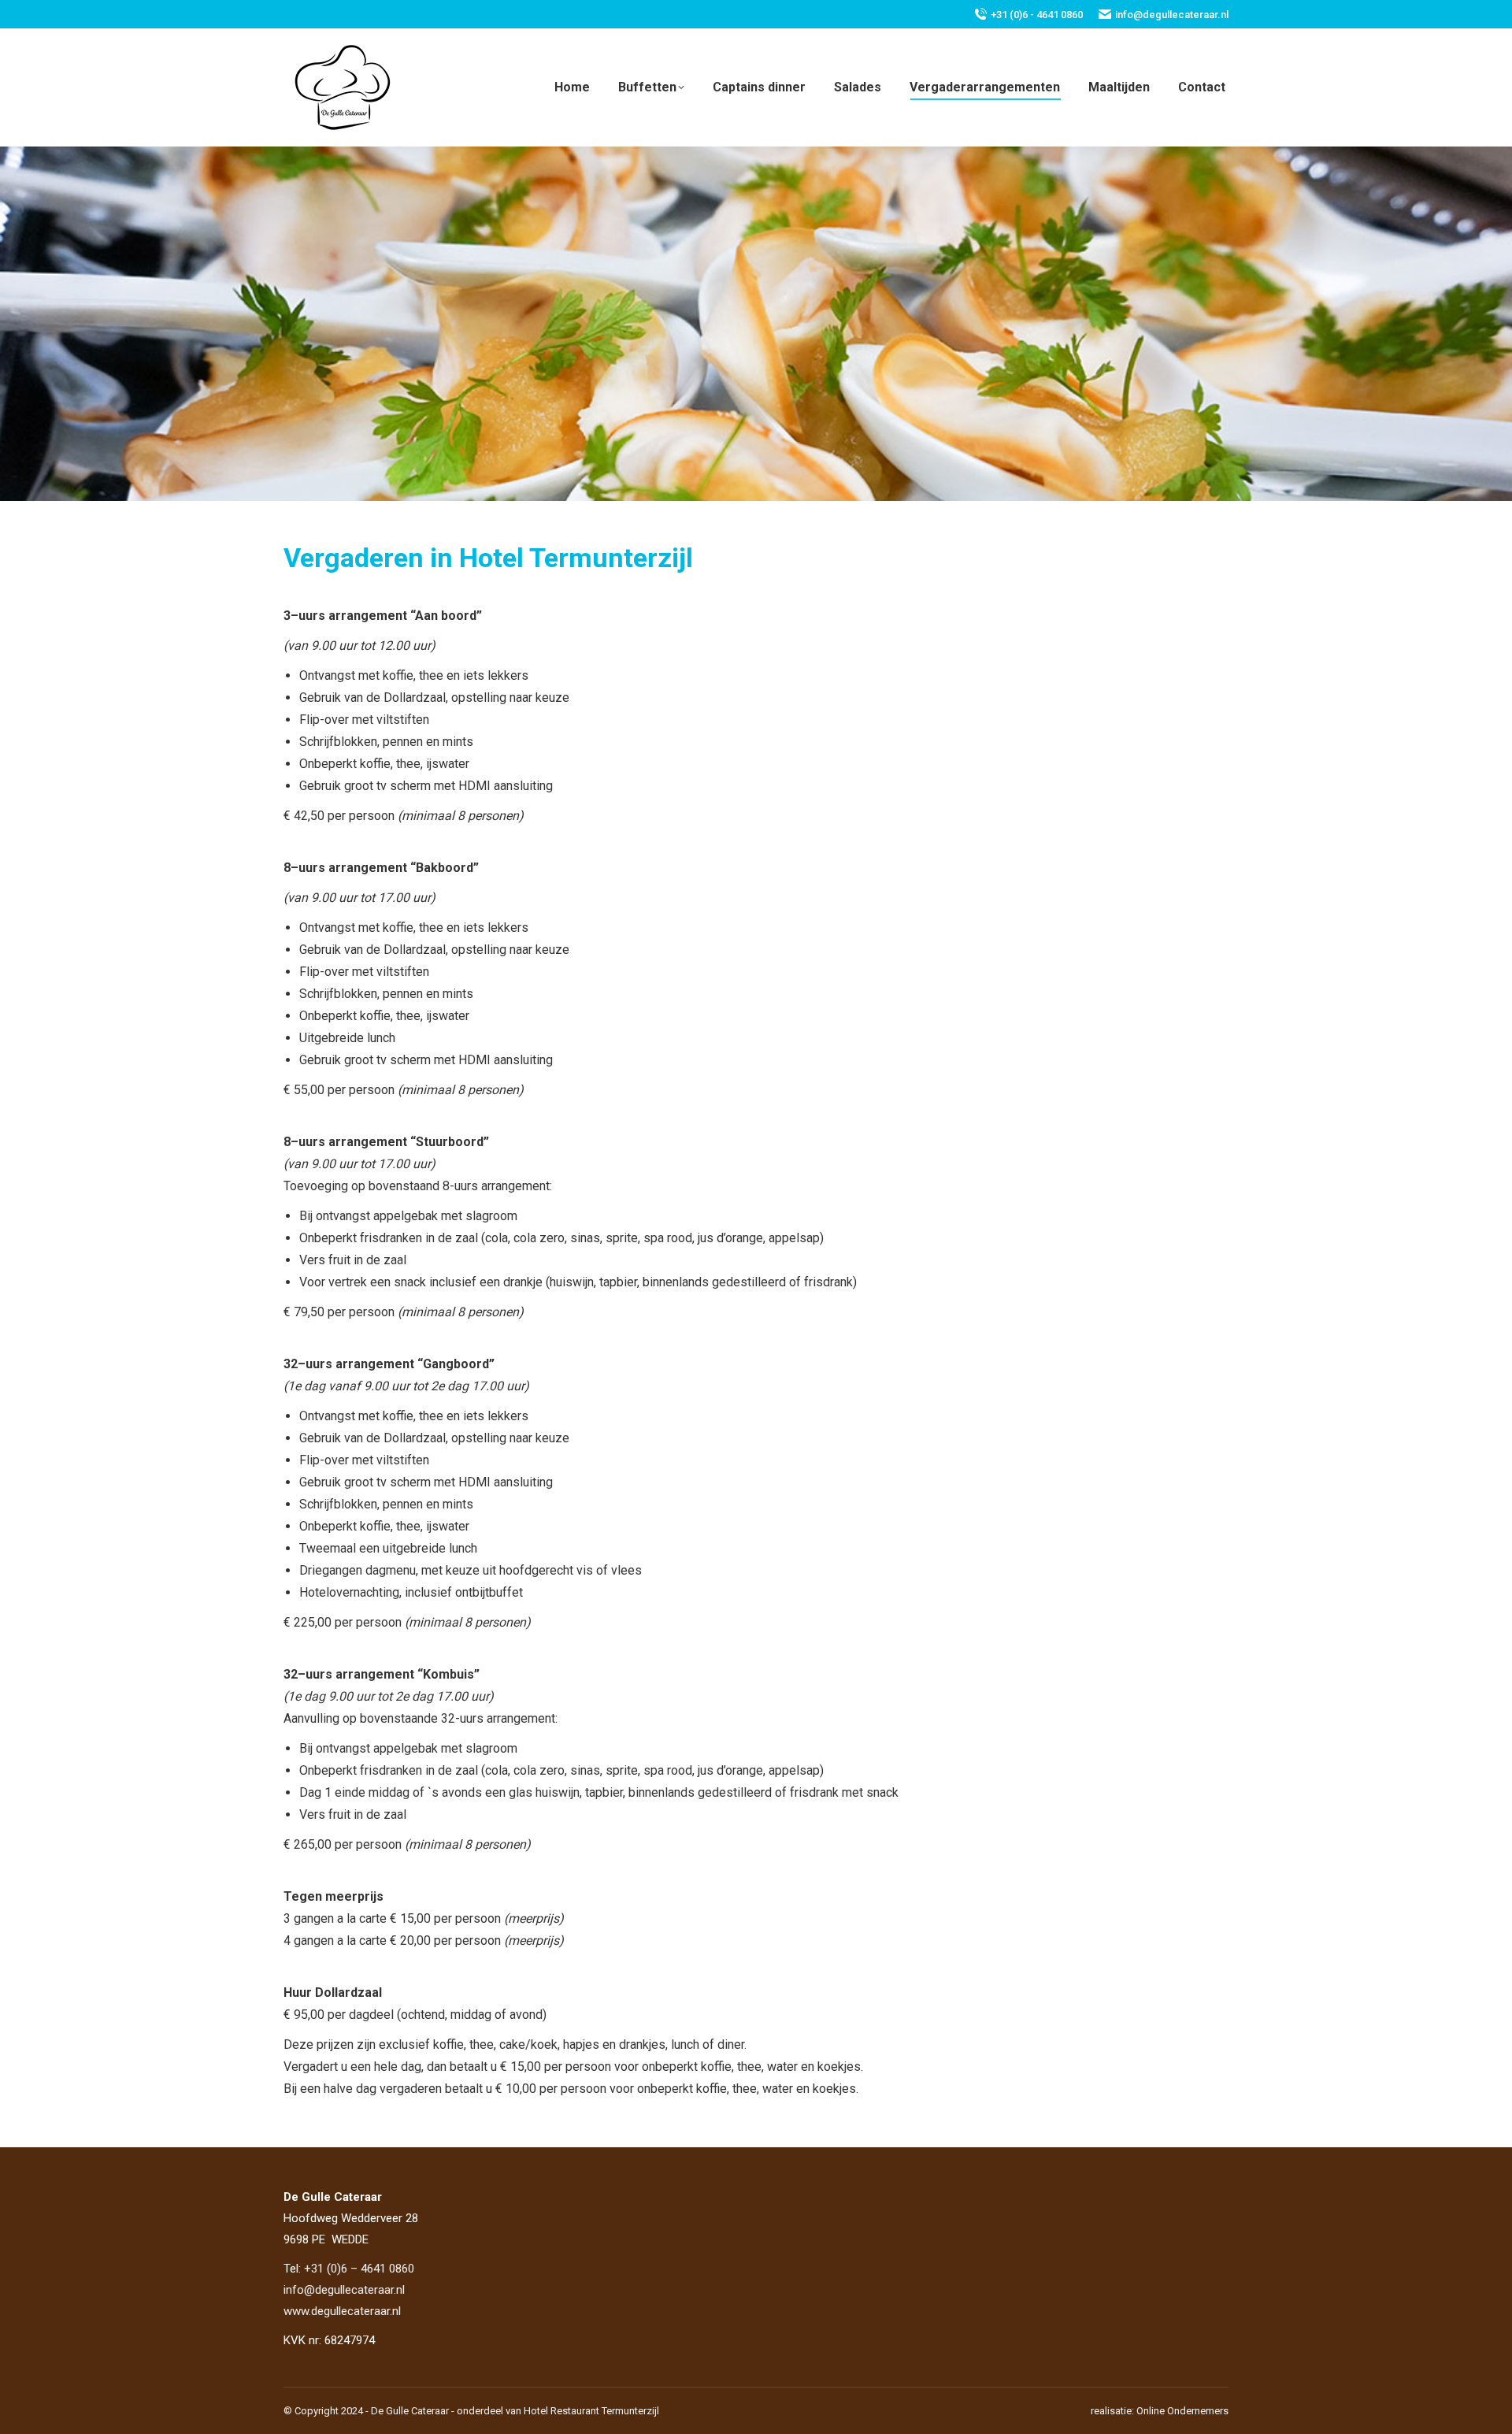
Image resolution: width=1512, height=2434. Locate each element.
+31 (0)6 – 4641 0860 (359, 2269)
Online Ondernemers (1182, 2411)
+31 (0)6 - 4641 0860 (1037, 15)
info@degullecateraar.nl (1172, 15)
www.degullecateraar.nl (342, 2311)
